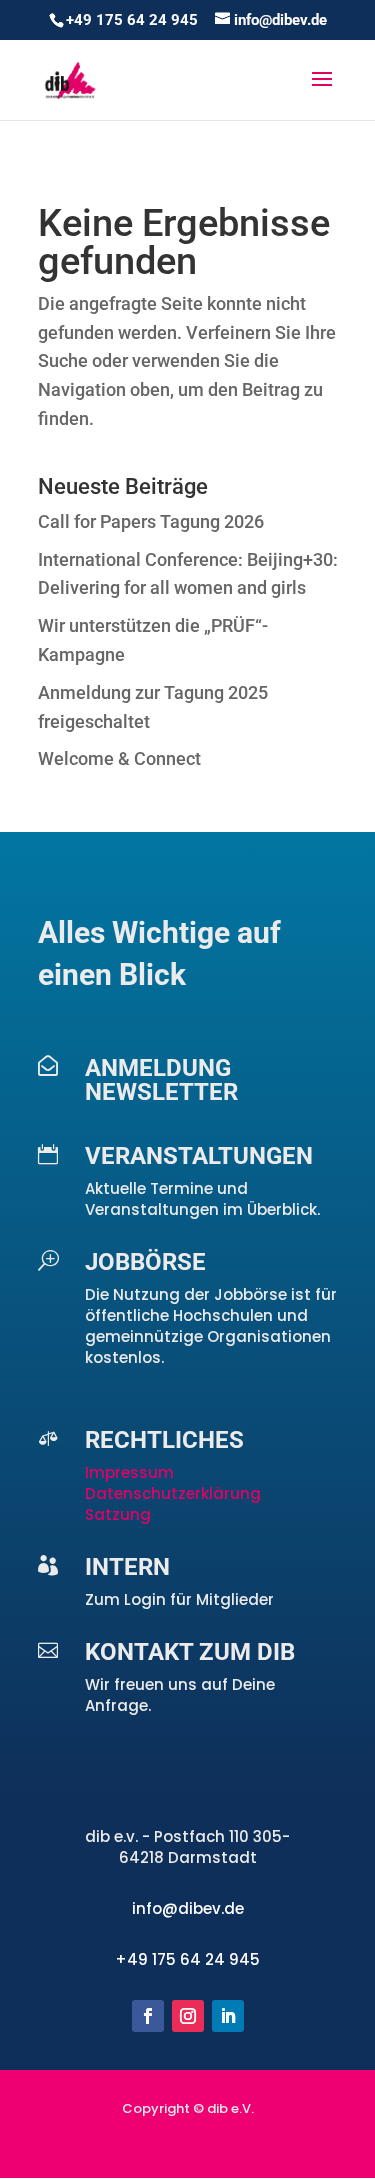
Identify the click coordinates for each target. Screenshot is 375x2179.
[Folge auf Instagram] (188, 2016)
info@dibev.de (188, 1908)
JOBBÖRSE (145, 1262)
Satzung (118, 1514)
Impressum (131, 1472)
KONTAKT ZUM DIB (190, 1652)
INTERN (127, 1567)
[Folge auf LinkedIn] (228, 2016)
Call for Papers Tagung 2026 (151, 521)
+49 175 (147, 1959)
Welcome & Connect (119, 758)
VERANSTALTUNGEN (199, 1156)
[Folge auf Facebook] (148, 2016)
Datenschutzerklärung (173, 1493)
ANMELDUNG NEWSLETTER (161, 1080)
